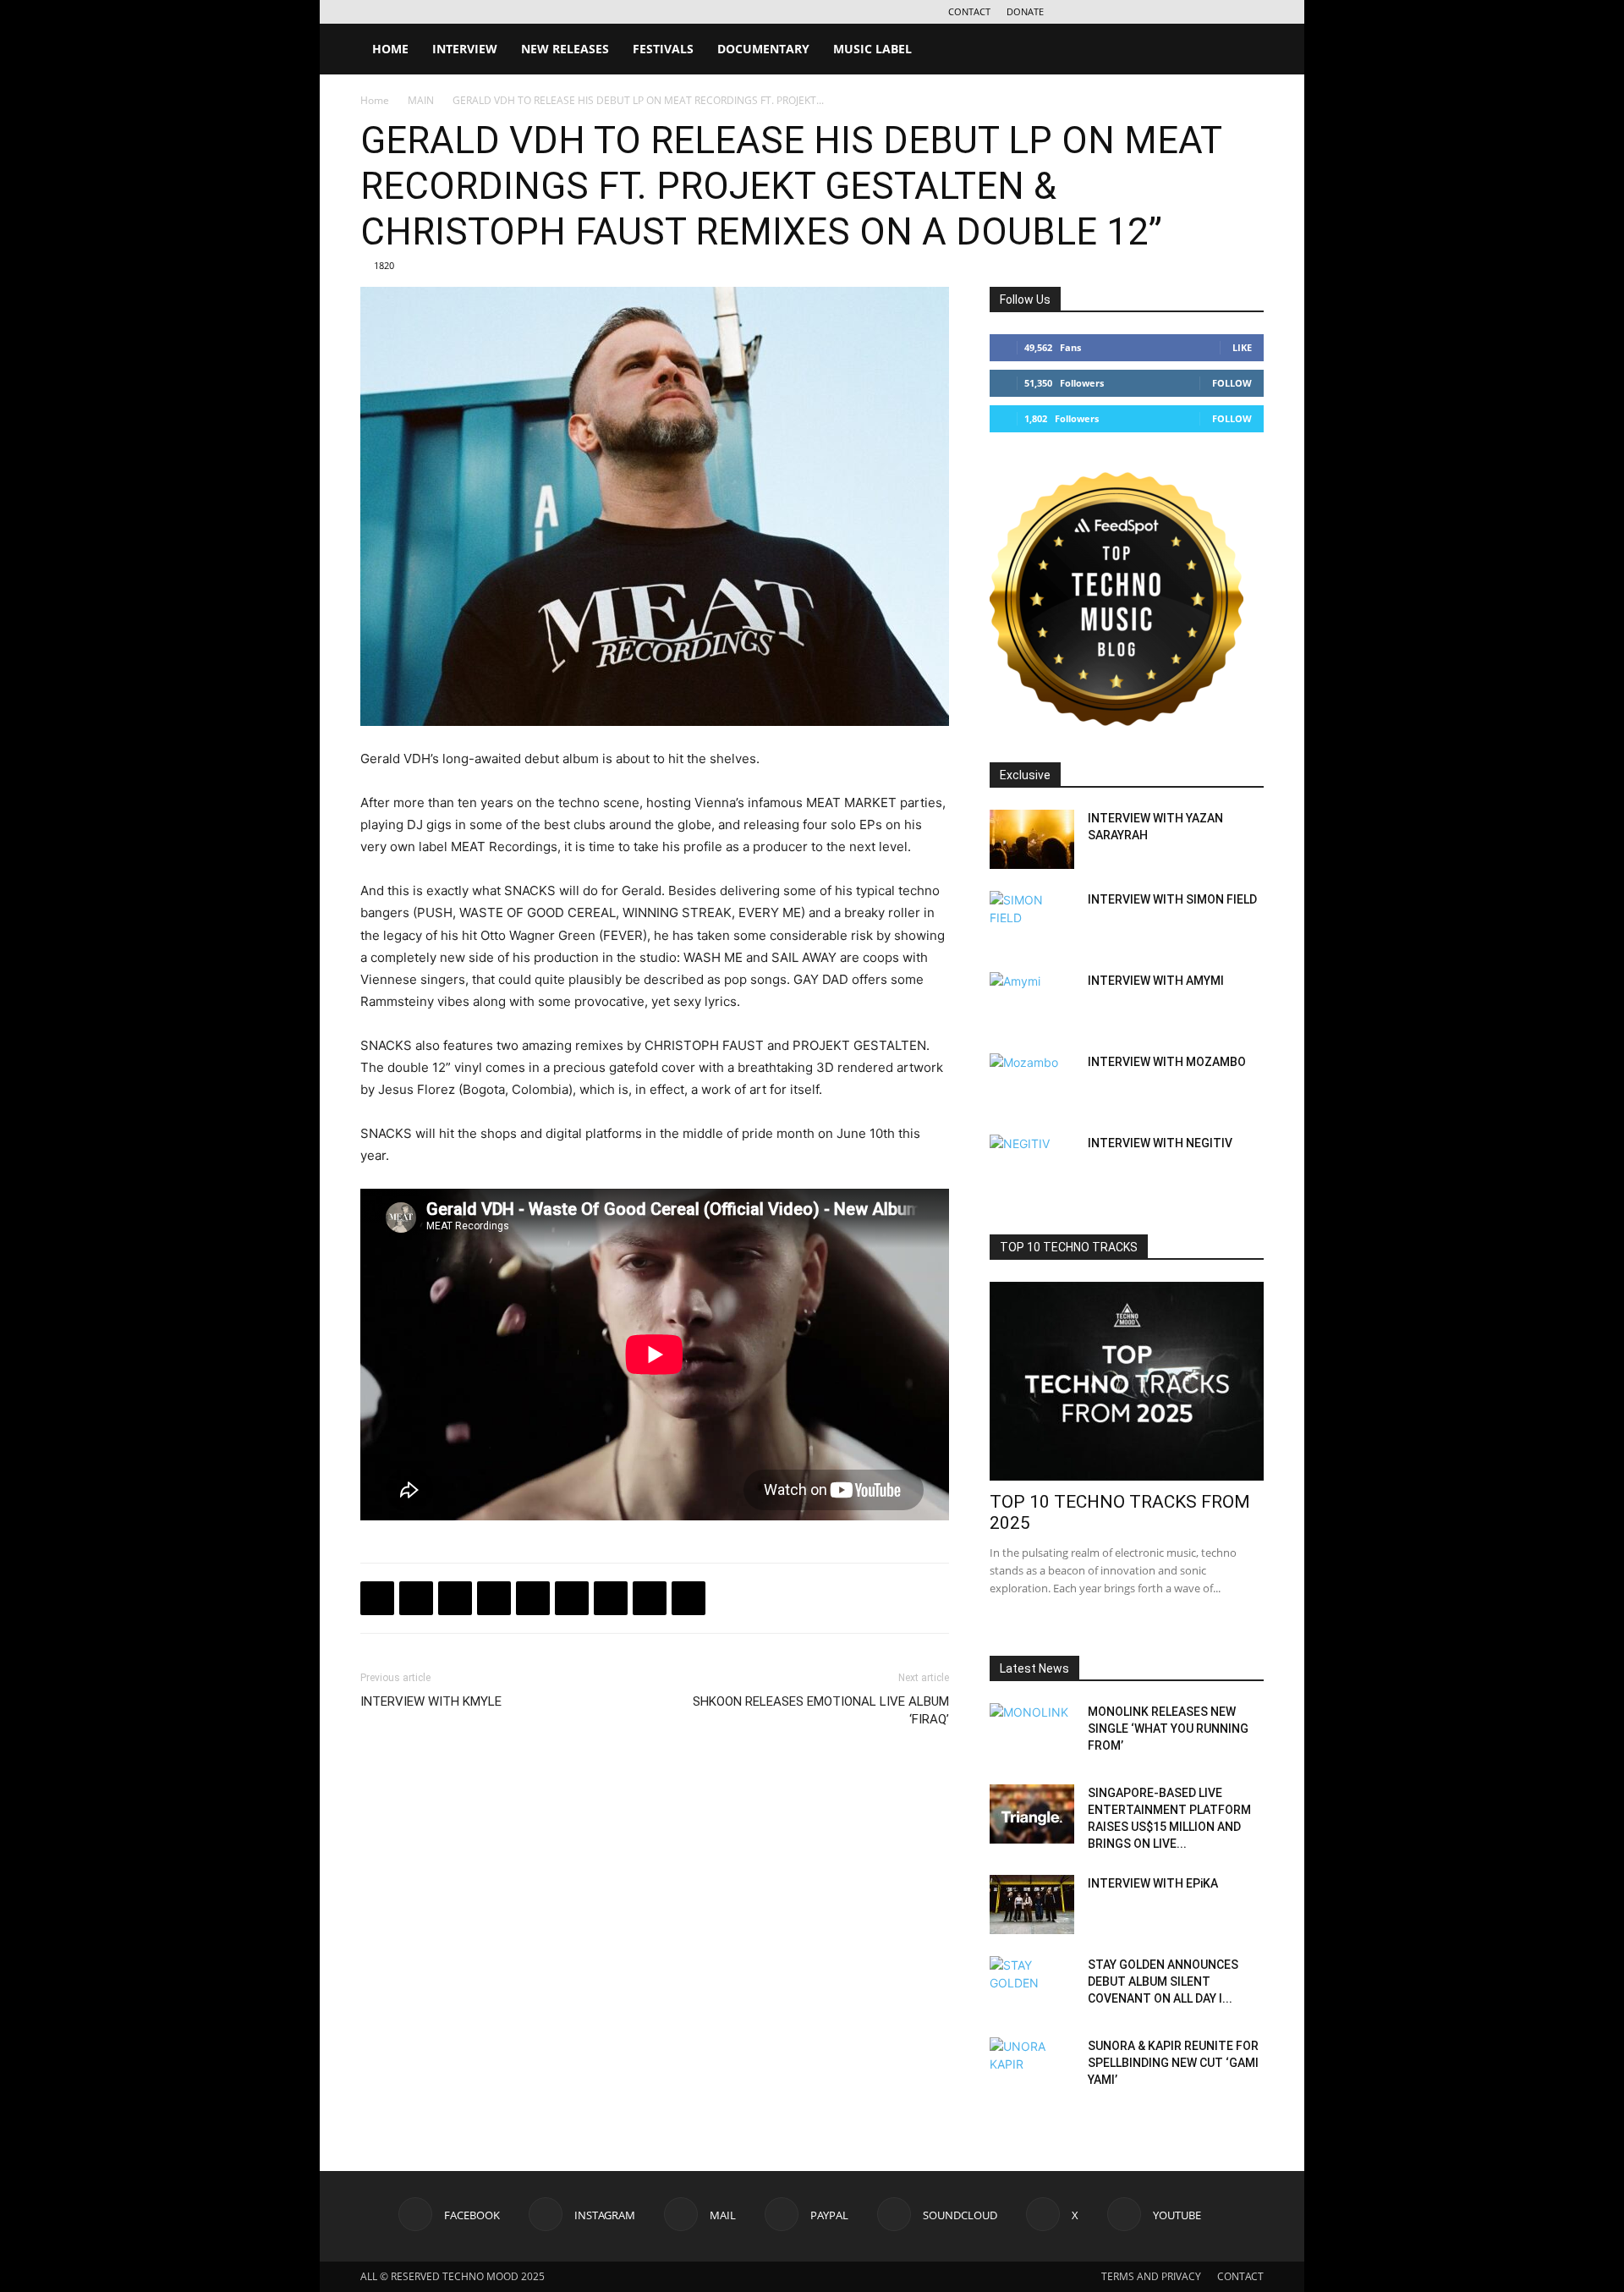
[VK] (455, 1598)
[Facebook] (1084, 12)
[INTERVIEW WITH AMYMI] (1032, 1002)
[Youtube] (1251, 12)
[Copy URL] (533, 1598)
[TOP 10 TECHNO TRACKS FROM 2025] (1127, 1381)
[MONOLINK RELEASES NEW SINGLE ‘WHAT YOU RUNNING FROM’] (1032, 1733)
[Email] (572, 1598)
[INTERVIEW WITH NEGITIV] (1032, 1164)
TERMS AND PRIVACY (1151, 2276)
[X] (1223, 12)
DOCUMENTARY (763, 49)
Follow (1232, 383)
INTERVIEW (465, 49)
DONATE (1025, 11)
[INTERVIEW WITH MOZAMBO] (1032, 1083)
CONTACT (969, 11)
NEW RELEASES (565, 49)
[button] (1243, 50)
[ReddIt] (689, 1598)
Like (1242, 347)
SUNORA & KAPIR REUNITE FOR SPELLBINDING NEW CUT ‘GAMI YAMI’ (1173, 2063)
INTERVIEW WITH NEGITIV (1160, 1143)
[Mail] (1139, 12)
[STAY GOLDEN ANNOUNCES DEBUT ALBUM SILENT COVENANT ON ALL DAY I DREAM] (1032, 1986)
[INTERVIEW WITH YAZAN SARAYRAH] (1032, 839)
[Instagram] (1111, 12)
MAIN (421, 100)
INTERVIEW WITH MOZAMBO (1167, 1062)
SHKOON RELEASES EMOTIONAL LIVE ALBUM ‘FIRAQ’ (821, 1710)
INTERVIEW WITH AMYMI (1156, 981)
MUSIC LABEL (872, 49)
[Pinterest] (611, 1598)
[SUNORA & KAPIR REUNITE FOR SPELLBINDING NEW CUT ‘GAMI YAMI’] (1032, 2067)
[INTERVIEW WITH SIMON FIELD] (1032, 921)
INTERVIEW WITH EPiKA (1153, 1883)
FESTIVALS (663, 49)
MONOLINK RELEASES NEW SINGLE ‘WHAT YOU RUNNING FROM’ (1168, 1729)
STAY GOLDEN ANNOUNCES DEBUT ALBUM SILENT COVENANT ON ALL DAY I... (1163, 1981)
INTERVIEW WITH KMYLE (431, 1701)
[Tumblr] (650, 1598)
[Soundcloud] (1195, 12)
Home (375, 100)
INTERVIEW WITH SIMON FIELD (1172, 899)
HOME (390, 49)
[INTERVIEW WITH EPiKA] (1032, 1905)
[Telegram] (494, 1598)
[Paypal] (1167, 12)
